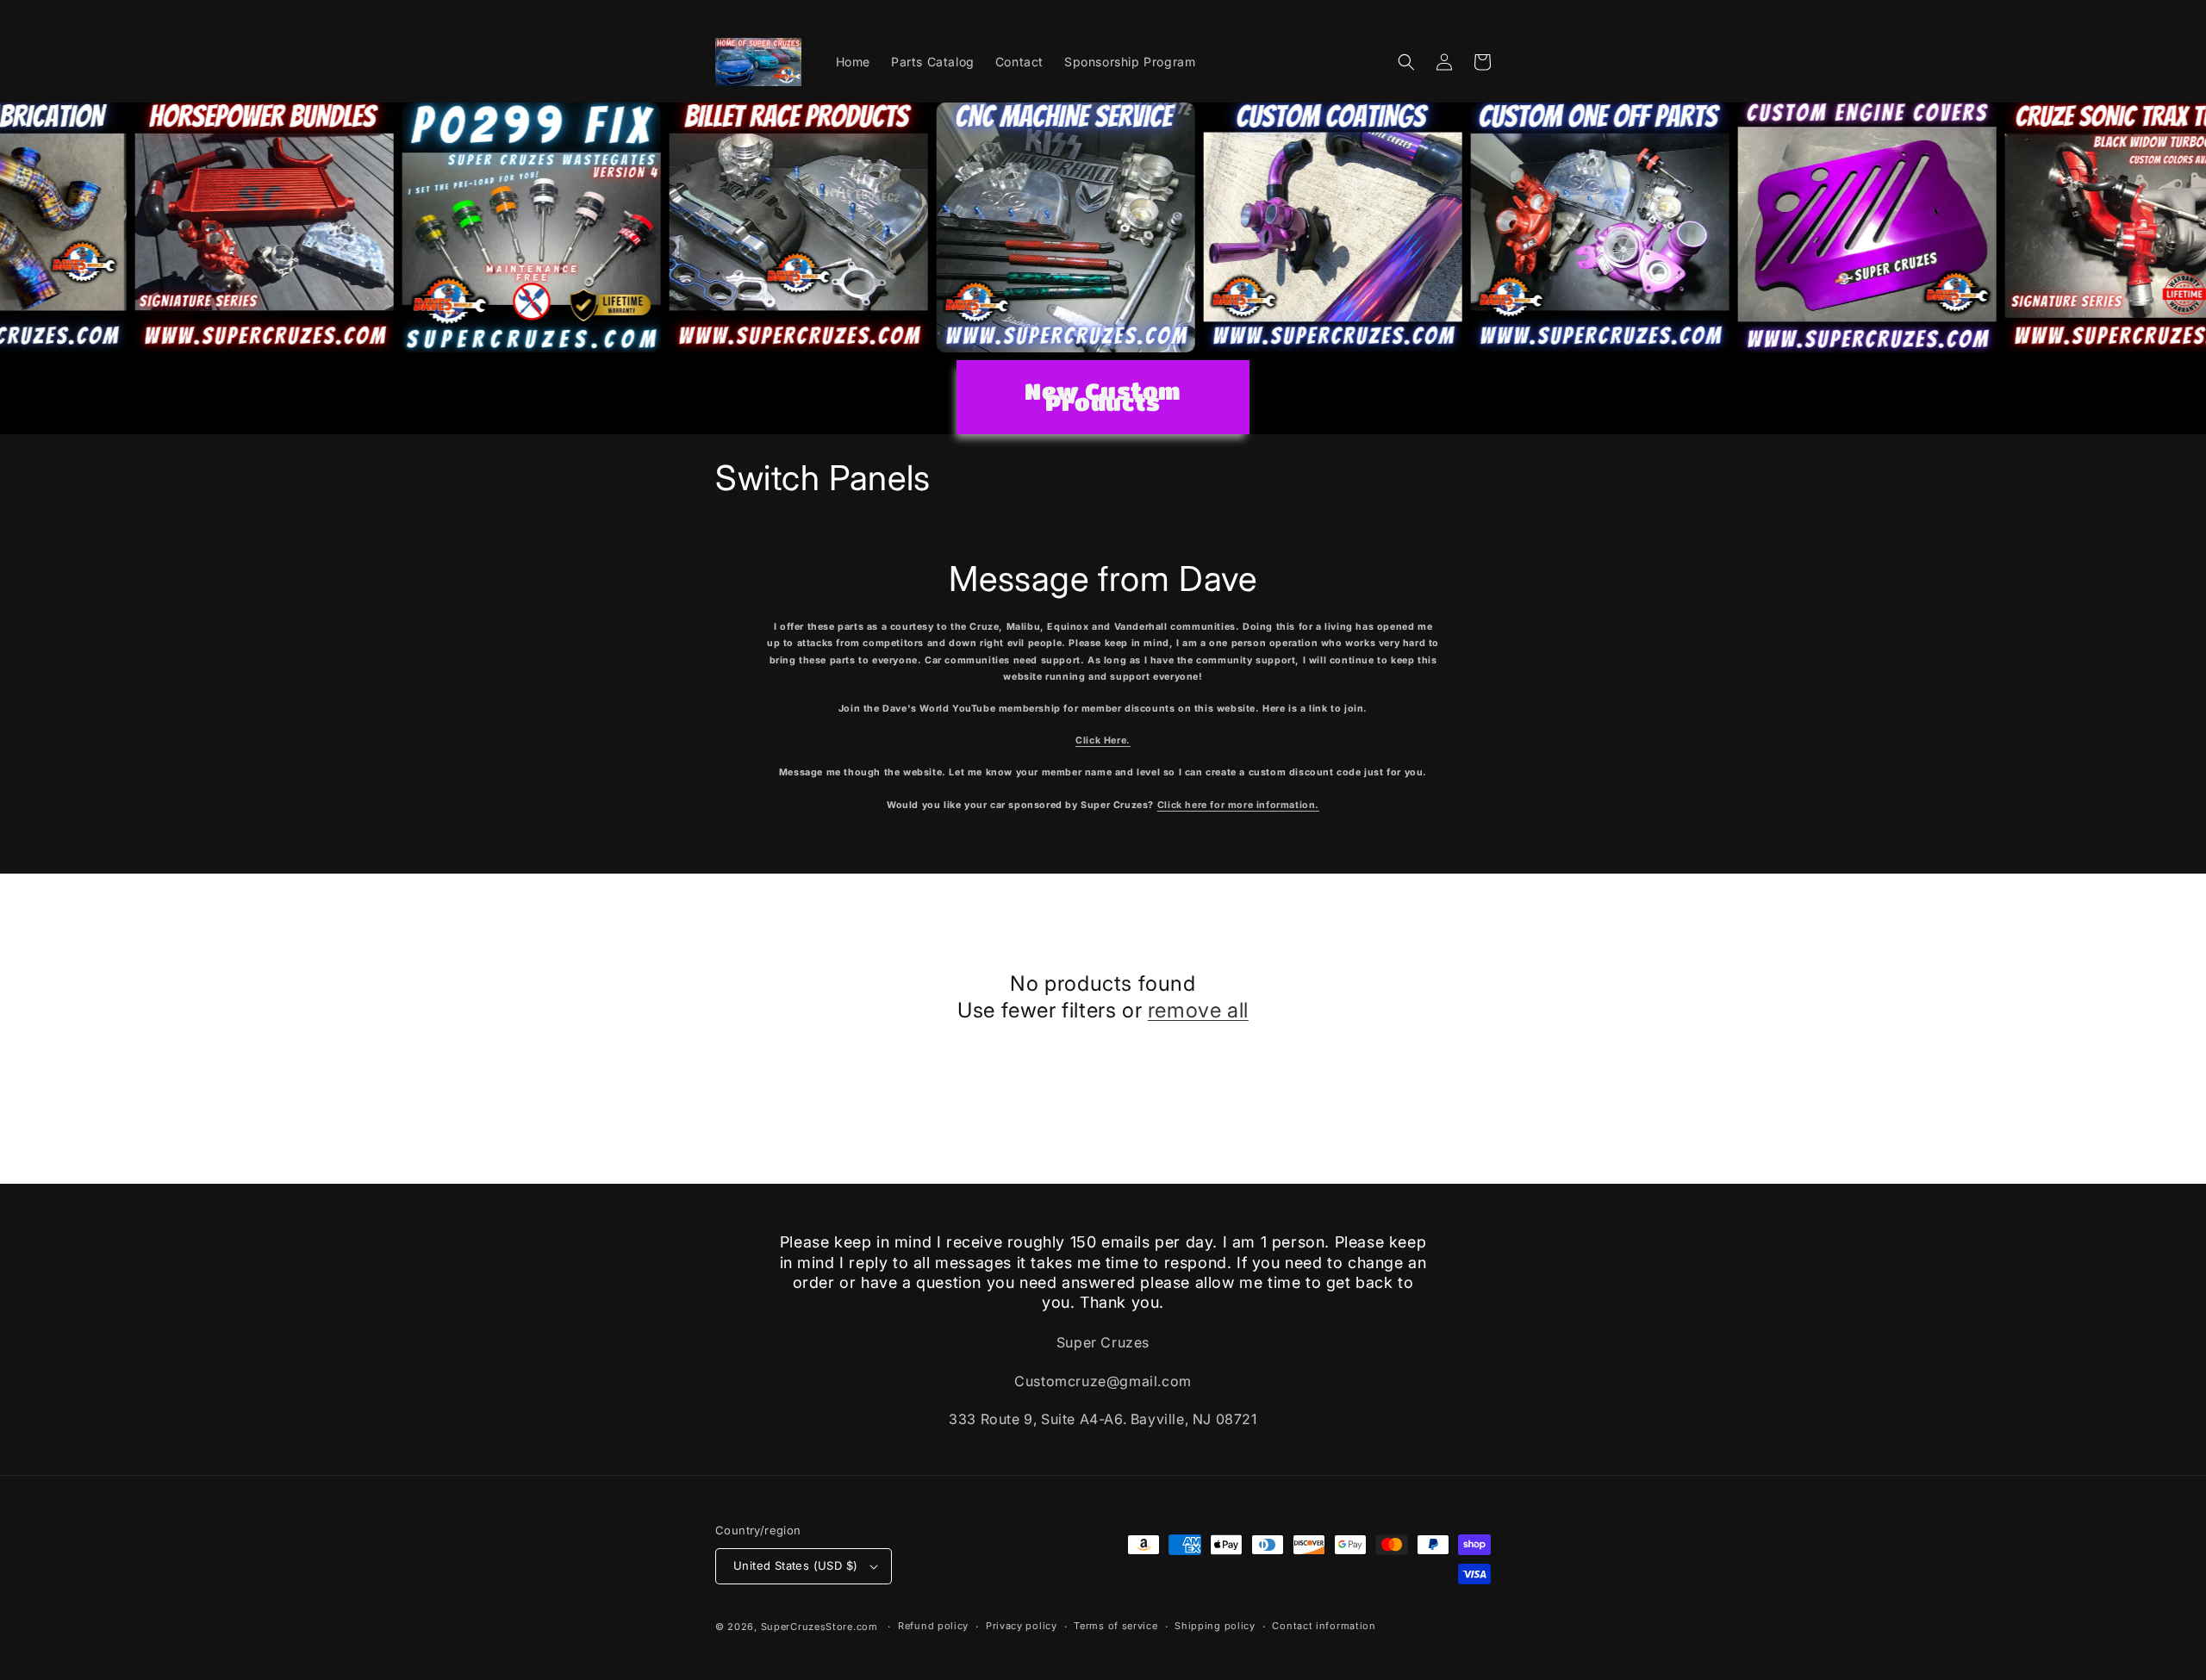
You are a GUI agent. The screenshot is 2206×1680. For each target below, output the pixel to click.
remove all (1198, 1010)
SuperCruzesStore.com (819, 1627)
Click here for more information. (1238, 805)
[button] (1406, 62)
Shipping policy (1215, 1626)
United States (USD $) (795, 1565)
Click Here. (1103, 740)
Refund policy (933, 1626)
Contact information (1324, 1626)
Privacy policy (1022, 1626)
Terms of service (1115, 1626)
